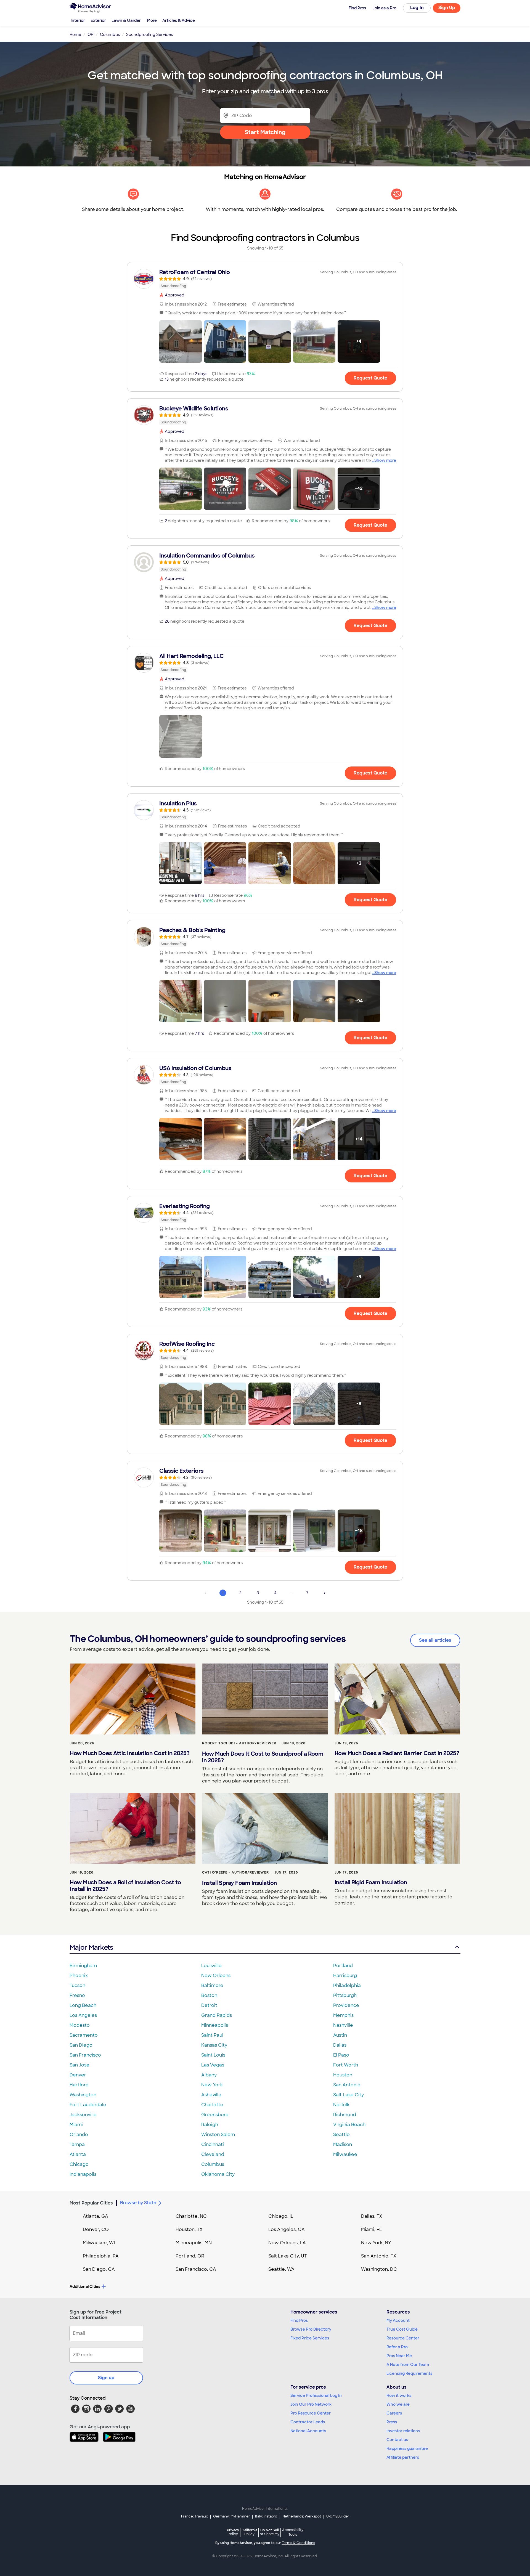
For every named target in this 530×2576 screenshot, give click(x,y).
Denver (78, 2075)
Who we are (398, 2404)
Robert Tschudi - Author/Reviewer (239, 1743)
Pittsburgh (345, 1995)
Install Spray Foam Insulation (239, 1883)
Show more (385, 460)
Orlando (79, 2135)
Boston (209, 1995)
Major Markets (91, 1947)
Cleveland (213, 2154)
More (152, 20)
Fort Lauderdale (88, 2105)
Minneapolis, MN (194, 2243)
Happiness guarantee (407, 2448)
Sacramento (84, 2035)
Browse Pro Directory (311, 2329)
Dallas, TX (372, 2216)
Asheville (211, 2095)
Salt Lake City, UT (288, 2256)
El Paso (341, 2055)
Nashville (343, 2025)
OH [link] (91, 35)
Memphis (343, 2015)
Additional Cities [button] (85, 2286)
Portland (343, 1966)
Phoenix (79, 1976)
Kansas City (214, 2045)
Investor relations (403, 2431)
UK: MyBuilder (338, 2516)
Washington (83, 2095)
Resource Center (403, 2338)
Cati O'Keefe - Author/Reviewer (235, 1872)
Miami (76, 2125)
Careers (394, 2413)
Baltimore (212, 1985)
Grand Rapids (217, 2015)
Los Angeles (83, 2015)
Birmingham (83, 1966)
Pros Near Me (399, 2356)
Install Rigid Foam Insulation (371, 1882)
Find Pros (299, 2320)
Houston (343, 2075)
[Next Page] (325, 1593)
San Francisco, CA (196, 2269)
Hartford (79, 2085)
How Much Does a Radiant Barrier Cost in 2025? (397, 1753)
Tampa (77, 2144)
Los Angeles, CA (287, 2229)
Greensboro (215, 2115)
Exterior (98, 20)
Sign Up (447, 8)
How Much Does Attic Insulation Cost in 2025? (130, 1753)
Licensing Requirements (409, 2373)
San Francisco (85, 2055)
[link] (265, 279)
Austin (340, 2035)
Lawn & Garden (127, 20)
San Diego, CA (99, 2269)
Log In (417, 8)
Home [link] (75, 35)
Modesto (80, 2025)
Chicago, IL (281, 2216)
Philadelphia (347, 1985)
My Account (398, 2320)
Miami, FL (372, 2229)
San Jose (79, 2065)
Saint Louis (213, 2055)
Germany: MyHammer (231, 2516)
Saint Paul (212, 2035)
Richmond (345, 2115)
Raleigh (210, 2125)
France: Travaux (194, 2516)
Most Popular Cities (91, 2203)
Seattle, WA (281, 2269)
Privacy (233, 2532)
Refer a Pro (397, 2347)
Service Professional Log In (316, 2395)
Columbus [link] (110, 35)
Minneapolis (215, 2025)
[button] (181, 341)
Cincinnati (213, 2144)
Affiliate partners (403, 2457)
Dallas (340, 2045)
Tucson (77, 1985)
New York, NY (376, 2243)
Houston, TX (189, 2229)
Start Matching (265, 132)
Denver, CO (96, 2229)
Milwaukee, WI (99, 2243)
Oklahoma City (218, 2174)
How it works (399, 2395)
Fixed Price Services (310, 2338)
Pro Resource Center (311, 2413)
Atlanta (78, 2154)
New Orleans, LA (287, 2243)
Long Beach (83, 2005)
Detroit (209, 2005)
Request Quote (370, 378)
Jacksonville (83, 2115)
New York (212, 2085)
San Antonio (347, 2085)
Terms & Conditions (298, 2543)
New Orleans (216, 1976)
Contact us (397, 2440)
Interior (78, 20)
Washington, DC (379, 2269)
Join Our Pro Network (311, 2404)
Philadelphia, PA (101, 2256)
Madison (343, 2144)
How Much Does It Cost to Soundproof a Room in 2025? (263, 1757)
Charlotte (212, 2105)
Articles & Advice (179, 20)
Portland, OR (190, 2256)
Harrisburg (345, 1976)
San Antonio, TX (379, 2256)
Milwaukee (345, 2154)
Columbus (213, 2164)
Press (392, 2422)
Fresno (77, 1995)
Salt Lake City (349, 2095)
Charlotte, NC (191, 2216)
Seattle (341, 2135)
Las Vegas (213, 2065)
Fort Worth (346, 2065)
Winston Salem (218, 2135)
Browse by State (138, 2203)
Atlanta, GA (96, 2216)
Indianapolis (83, 2174)
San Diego (81, 2045)
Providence (346, 2005)
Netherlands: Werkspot (302, 2516)
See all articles (435, 1640)
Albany (209, 2075)
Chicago (79, 2164)
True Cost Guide (402, 2329)
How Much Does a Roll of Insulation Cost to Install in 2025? (125, 1886)
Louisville (211, 1966)
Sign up (106, 2378)
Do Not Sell (270, 2532)
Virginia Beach (349, 2125)
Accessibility (293, 2532)
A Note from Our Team (408, 2365)
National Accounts (308, 2431)
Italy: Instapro (266, 2516)
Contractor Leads (308, 2422)
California (249, 2532)
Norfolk (341, 2105)
